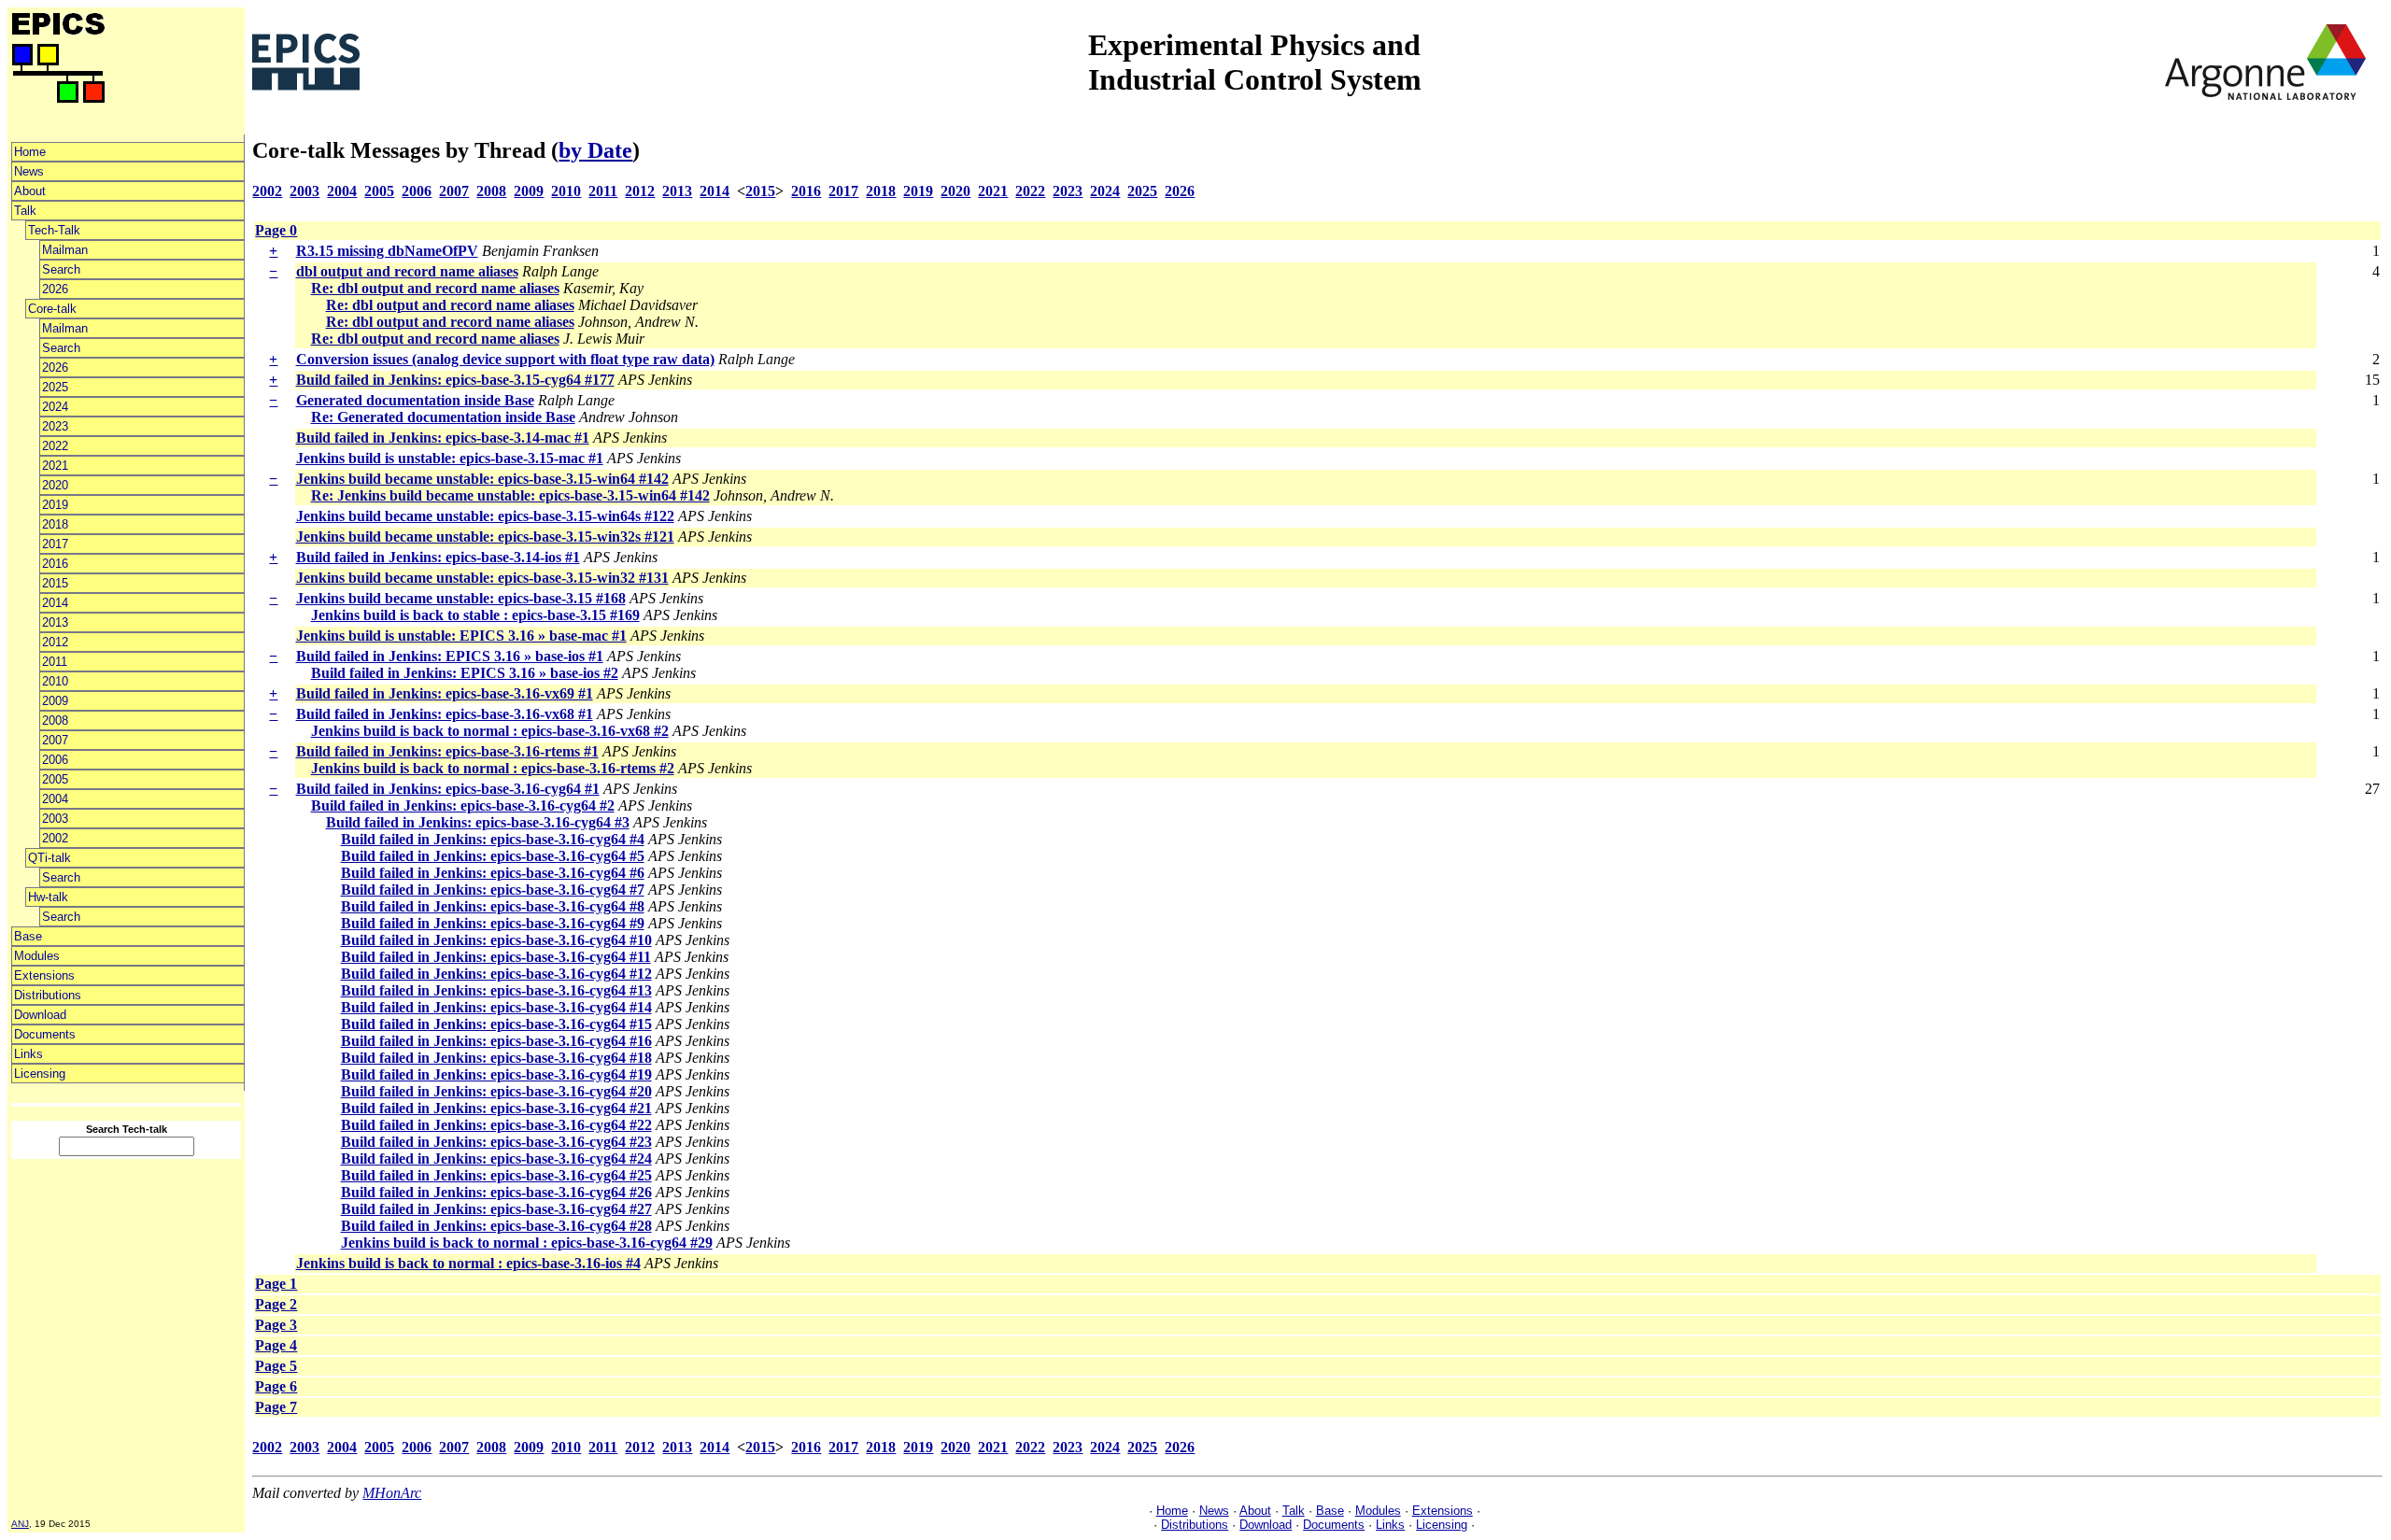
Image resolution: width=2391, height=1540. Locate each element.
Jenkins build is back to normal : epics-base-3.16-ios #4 (468, 1263)
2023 (55, 426)
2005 (55, 779)
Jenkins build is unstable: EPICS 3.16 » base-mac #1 (461, 636)
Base (28, 936)
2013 (55, 622)
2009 (55, 701)
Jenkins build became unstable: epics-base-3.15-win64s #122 (485, 516)
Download (40, 1015)
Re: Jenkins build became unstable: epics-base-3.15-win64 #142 (510, 495)
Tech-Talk (54, 230)
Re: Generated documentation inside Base (443, 417)
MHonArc (392, 1493)
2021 (55, 466)
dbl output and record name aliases (407, 271)
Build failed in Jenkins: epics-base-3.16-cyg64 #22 (496, 1125)
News (29, 171)
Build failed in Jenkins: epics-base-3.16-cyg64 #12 (496, 974)
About (30, 191)
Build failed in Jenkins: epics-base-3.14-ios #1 (438, 557)
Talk (25, 211)
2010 (55, 681)
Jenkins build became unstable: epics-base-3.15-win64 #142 (482, 479)
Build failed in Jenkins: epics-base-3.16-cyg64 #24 (496, 1159)
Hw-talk (48, 897)
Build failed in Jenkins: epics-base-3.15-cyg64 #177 (455, 380)
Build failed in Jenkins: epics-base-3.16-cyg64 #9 (493, 923)
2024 (55, 407)
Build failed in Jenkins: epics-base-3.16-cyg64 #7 (493, 890)
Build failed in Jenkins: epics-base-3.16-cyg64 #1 (448, 789)
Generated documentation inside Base (415, 400)
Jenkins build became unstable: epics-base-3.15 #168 (461, 598)
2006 (55, 760)
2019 (55, 505)
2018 (55, 524)
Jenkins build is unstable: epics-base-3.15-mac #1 (450, 458)
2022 (55, 446)
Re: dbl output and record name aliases (435, 288)
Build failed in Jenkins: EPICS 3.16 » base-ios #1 (450, 656)
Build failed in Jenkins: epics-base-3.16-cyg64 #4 (493, 839)
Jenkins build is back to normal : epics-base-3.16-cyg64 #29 (527, 1243)
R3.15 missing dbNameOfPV (387, 251)
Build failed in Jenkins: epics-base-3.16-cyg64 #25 (496, 1175)
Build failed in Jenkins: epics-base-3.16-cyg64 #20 (496, 1091)
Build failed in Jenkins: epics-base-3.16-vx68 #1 (445, 714)
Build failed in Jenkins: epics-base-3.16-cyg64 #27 (496, 1209)
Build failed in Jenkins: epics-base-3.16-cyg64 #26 (496, 1192)
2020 (55, 485)
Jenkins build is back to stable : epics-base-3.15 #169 (475, 615)
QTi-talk (50, 858)
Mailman (65, 250)
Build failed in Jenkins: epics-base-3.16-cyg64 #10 (496, 940)
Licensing (40, 1074)
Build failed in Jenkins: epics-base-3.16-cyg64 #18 (496, 1058)
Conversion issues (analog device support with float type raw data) (505, 359)
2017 (55, 544)
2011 (55, 662)
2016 (55, 564)
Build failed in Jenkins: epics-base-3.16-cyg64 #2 (463, 805)
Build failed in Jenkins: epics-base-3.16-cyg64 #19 (496, 1074)
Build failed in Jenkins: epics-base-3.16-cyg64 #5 (493, 856)
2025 (55, 387)
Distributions (48, 995)
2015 (55, 583)
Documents (45, 1034)
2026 (55, 289)
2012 (55, 642)
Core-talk (52, 309)
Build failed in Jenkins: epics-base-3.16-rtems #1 (447, 751)
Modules (37, 956)
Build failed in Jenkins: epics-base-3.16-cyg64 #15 (496, 1024)
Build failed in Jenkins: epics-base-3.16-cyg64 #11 (496, 957)
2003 (55, 819)
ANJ (20, 1524)
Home (30, 152)
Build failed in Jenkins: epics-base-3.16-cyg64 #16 (496, 1041)
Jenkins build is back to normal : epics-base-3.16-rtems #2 (493, 768)
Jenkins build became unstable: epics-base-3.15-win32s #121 (485, 537)
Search (61, 269)
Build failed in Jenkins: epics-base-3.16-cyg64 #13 (496, 990)
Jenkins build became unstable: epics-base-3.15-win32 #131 (482, 578)
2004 (55, 799)
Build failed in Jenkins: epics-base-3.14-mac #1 (443, 438)
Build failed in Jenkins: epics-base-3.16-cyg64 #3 (478, 822)
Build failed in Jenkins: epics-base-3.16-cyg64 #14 (496, 1007)
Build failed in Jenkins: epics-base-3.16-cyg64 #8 (493, 906)
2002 (55, 838)
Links (28, 1054)
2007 (55, 740)
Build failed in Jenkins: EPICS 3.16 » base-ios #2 (465, 673)
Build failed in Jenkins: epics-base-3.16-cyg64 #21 (496, 1108)
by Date (595, 150)
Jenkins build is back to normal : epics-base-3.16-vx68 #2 (490, 731)
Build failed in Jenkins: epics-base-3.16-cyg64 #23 (496, 1142)
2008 (55, 721)
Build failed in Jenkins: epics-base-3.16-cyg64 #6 (493, 873)
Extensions (44, 975)
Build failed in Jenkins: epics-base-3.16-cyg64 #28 (496, 1226)
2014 (55, 603)
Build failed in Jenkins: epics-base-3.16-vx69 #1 (445, 693)
